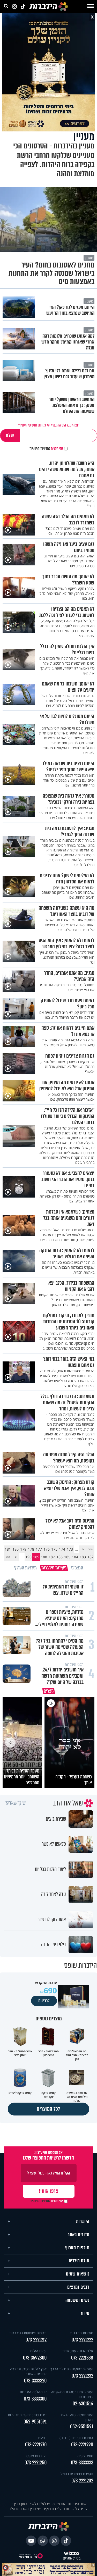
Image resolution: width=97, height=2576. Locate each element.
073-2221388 (82, 2356)
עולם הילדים (79, 2259)
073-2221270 (36, 2442)
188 (44, 1557)
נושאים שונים (78, 2272)
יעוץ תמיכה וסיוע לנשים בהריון (76, 2415)
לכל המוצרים (48, 2107)
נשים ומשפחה (77, 2298)
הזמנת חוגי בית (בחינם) (76, 2435)
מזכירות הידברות (82, 2331)
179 (23, 1549)
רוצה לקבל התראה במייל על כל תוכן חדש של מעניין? (49, 425)
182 (91, 1557)
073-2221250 (36, 2460)
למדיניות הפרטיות (40, 449)
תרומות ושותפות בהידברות (28, 2331)
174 (62, 1549)
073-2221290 (82, 2442)
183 (83, 1557)
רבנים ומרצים (78, 2285)
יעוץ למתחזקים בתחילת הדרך (72, 2367)
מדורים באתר (79, 2232)
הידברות (83, 2219)
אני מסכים (46, 449)
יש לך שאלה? (16, 1801)
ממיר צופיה (85, 2453)
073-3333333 (82, 2460)
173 (70, 1549)
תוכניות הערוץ (77, 2245)
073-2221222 (82, 2337)
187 (52, 1557)
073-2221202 (82, 2478)
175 (54, 1549)
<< (91, 1549)
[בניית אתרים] (72, 2551)
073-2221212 (36, 2337)
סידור (85, 2311)
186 (59, 1557)
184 (75, 1557)
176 (47, 1549)
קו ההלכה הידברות (33, 2390)
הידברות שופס (36, 2453)
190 (28, 1557)
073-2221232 (82, 2374)
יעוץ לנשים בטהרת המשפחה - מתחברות (72, 2392)
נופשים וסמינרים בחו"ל (77, 2472)
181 (8, 1549)
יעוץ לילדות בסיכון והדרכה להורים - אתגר (28, 2369)
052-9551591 (82, 2424)
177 (39, 1549)
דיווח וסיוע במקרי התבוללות (27, 2412)
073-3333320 (35, 2378)
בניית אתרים (72, 2556)
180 (16, 1549)
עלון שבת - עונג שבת (78, 2349)
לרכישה (44, 1998)
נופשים (42, 2435)
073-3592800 (35, 2356)
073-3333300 (35, 2397)
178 (31, 1549)
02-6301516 (83, 2401)
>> (8, 1557)
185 (67, 1557)
